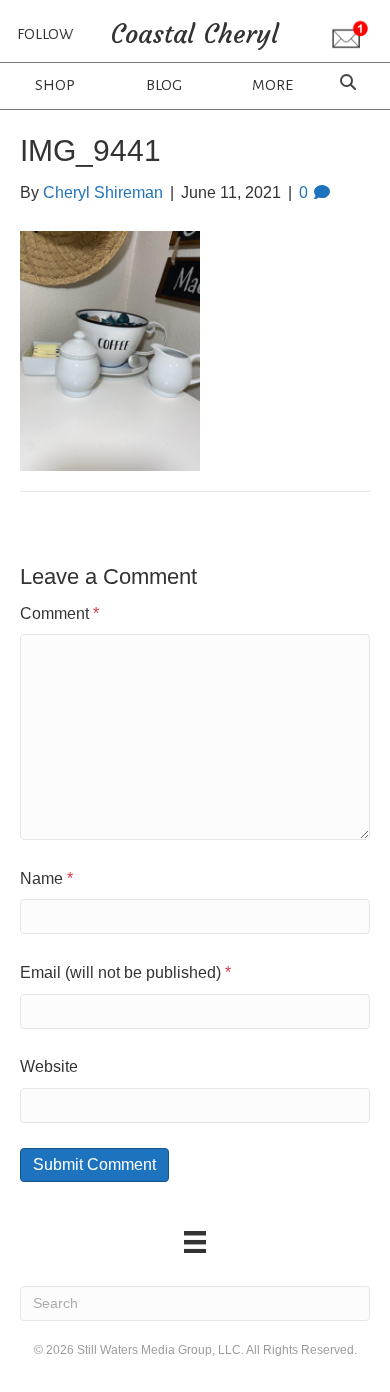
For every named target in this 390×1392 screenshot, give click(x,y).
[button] (350, 36)
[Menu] (195, 1242)
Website (49, 1066)
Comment (59, 613)
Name (46, 878)
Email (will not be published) (125, 972)
